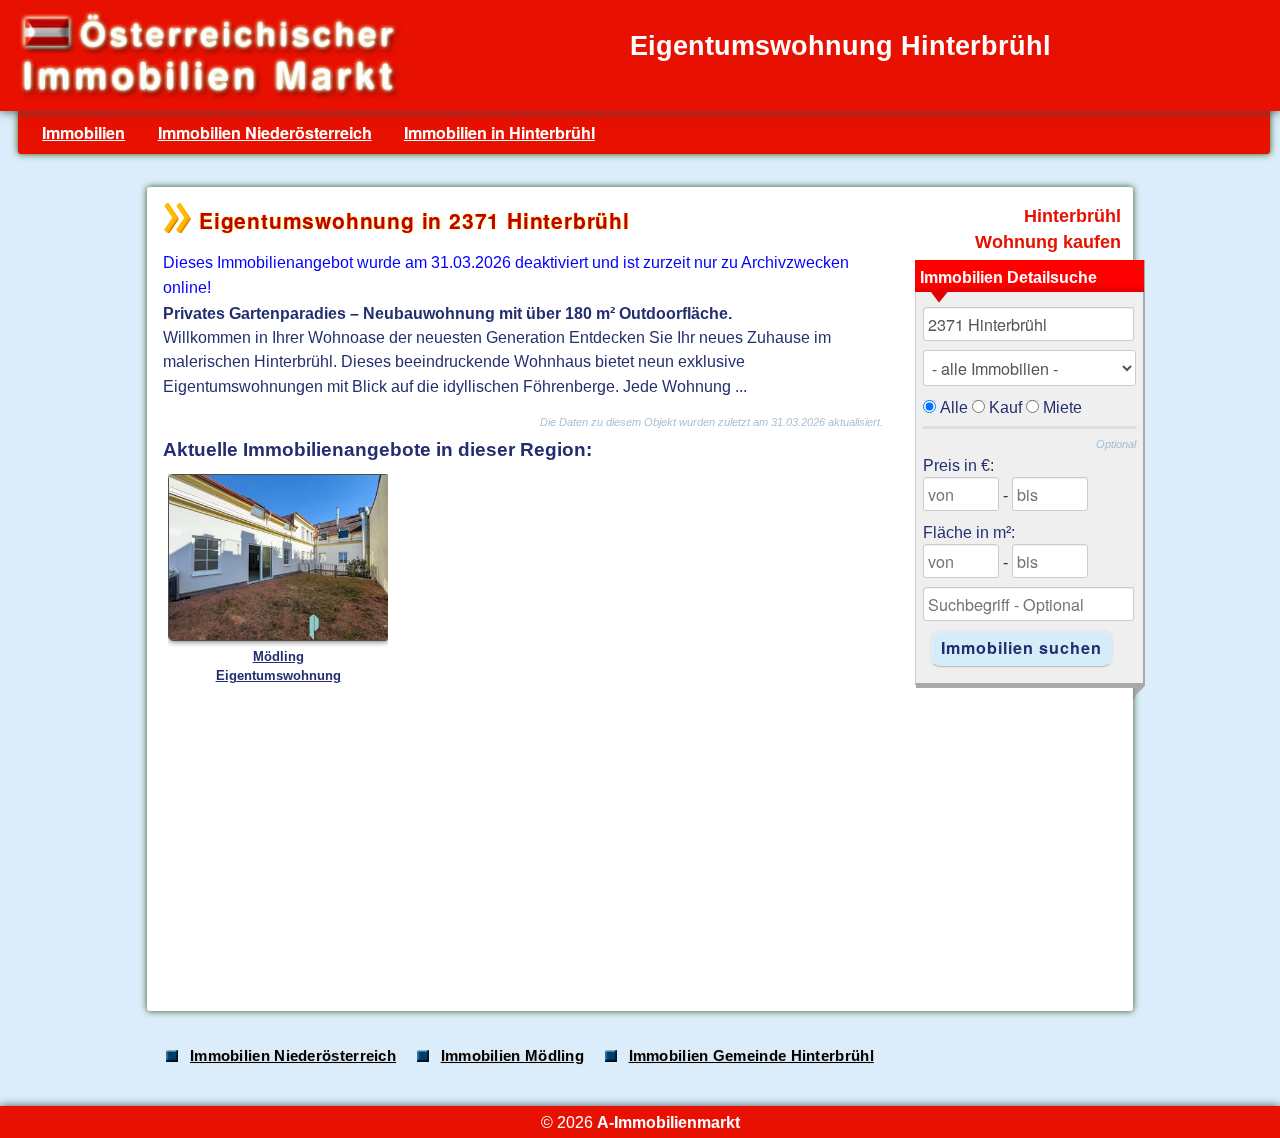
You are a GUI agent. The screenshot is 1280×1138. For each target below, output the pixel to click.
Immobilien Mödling (512, 1056)
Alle (954, 407)
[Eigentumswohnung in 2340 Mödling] (279, 636)
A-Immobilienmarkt (668, 1122)
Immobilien (83, 132)
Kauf (1005, 407)
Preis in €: (958, 465)
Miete (1062, 407)
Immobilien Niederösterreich (265, 132)
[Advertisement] (638, 839)
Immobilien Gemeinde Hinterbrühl (751, 1056)
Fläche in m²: (969, 532)
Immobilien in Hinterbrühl (499, 132)
